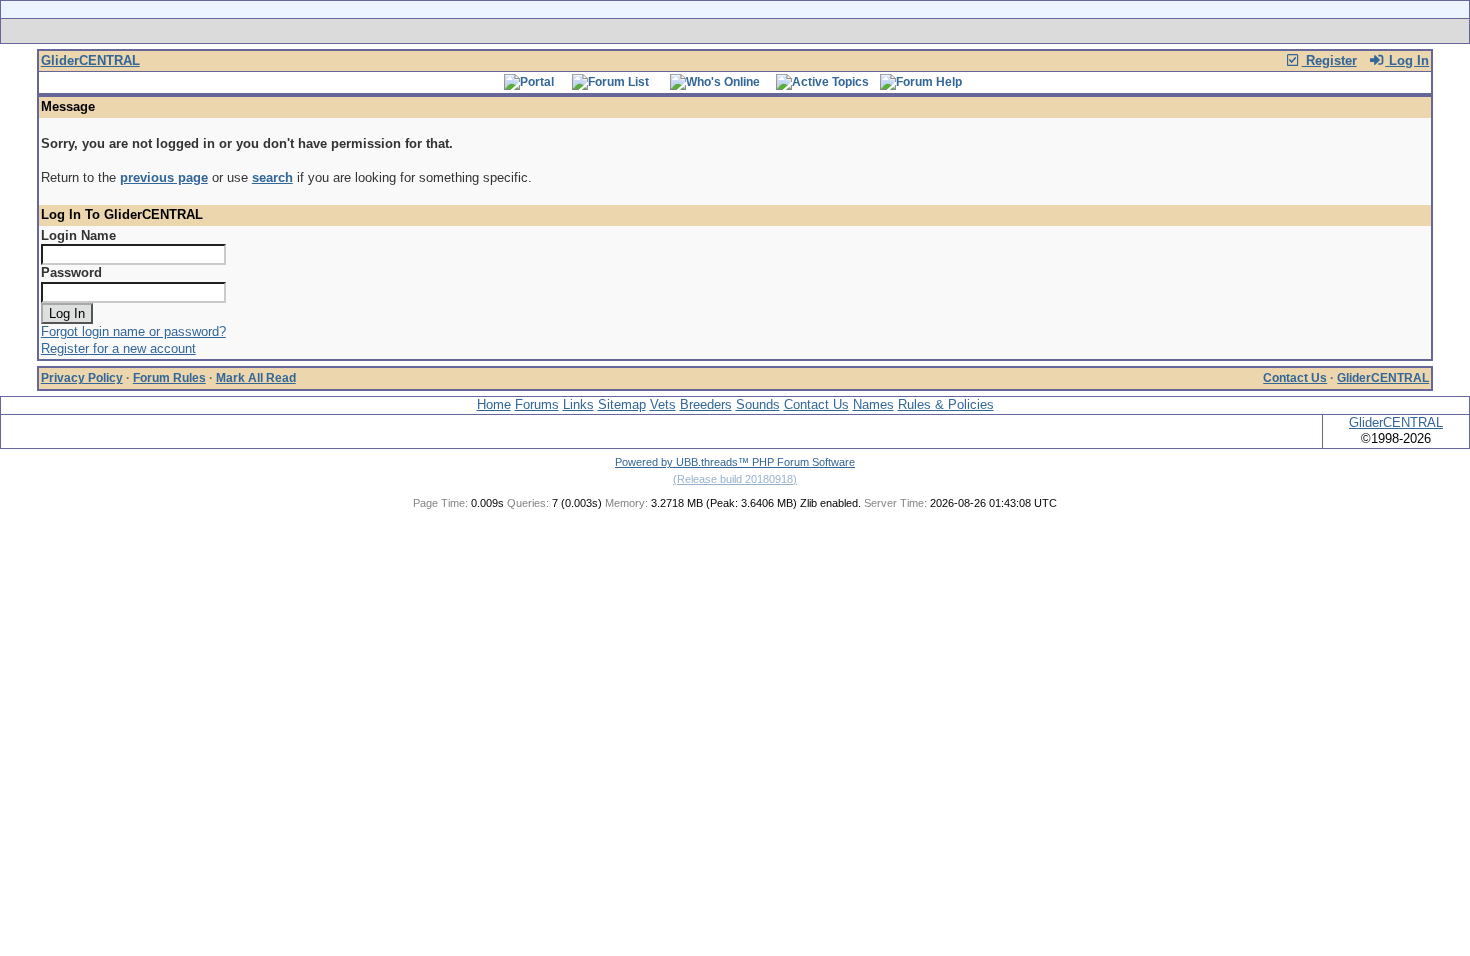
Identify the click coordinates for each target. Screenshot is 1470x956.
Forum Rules (169, 378)
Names (873, 404)
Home (494, 404)
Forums (537, 404)
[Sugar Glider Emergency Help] (956, 31)
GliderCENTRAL (90, 60)
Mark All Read (256, 378)
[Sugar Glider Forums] (593, 31)
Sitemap (622, 404)
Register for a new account (118, 348)
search (272, 177)
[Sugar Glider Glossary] (775, 31)
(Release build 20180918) (735, 479)
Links (578, 404)
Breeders (706, 404)
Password (71, 272)
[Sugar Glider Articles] (682, 31)
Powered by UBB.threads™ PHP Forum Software (735, 462)
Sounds (758, 404)
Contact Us (1295, 378)
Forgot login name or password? (133, 331)
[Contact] (867, 31)
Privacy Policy (82, 378)
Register (1329, 60)
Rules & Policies (946, 404)
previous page (164, 177)
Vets (663, 404)
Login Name (78, 235)
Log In (1407, 60)
